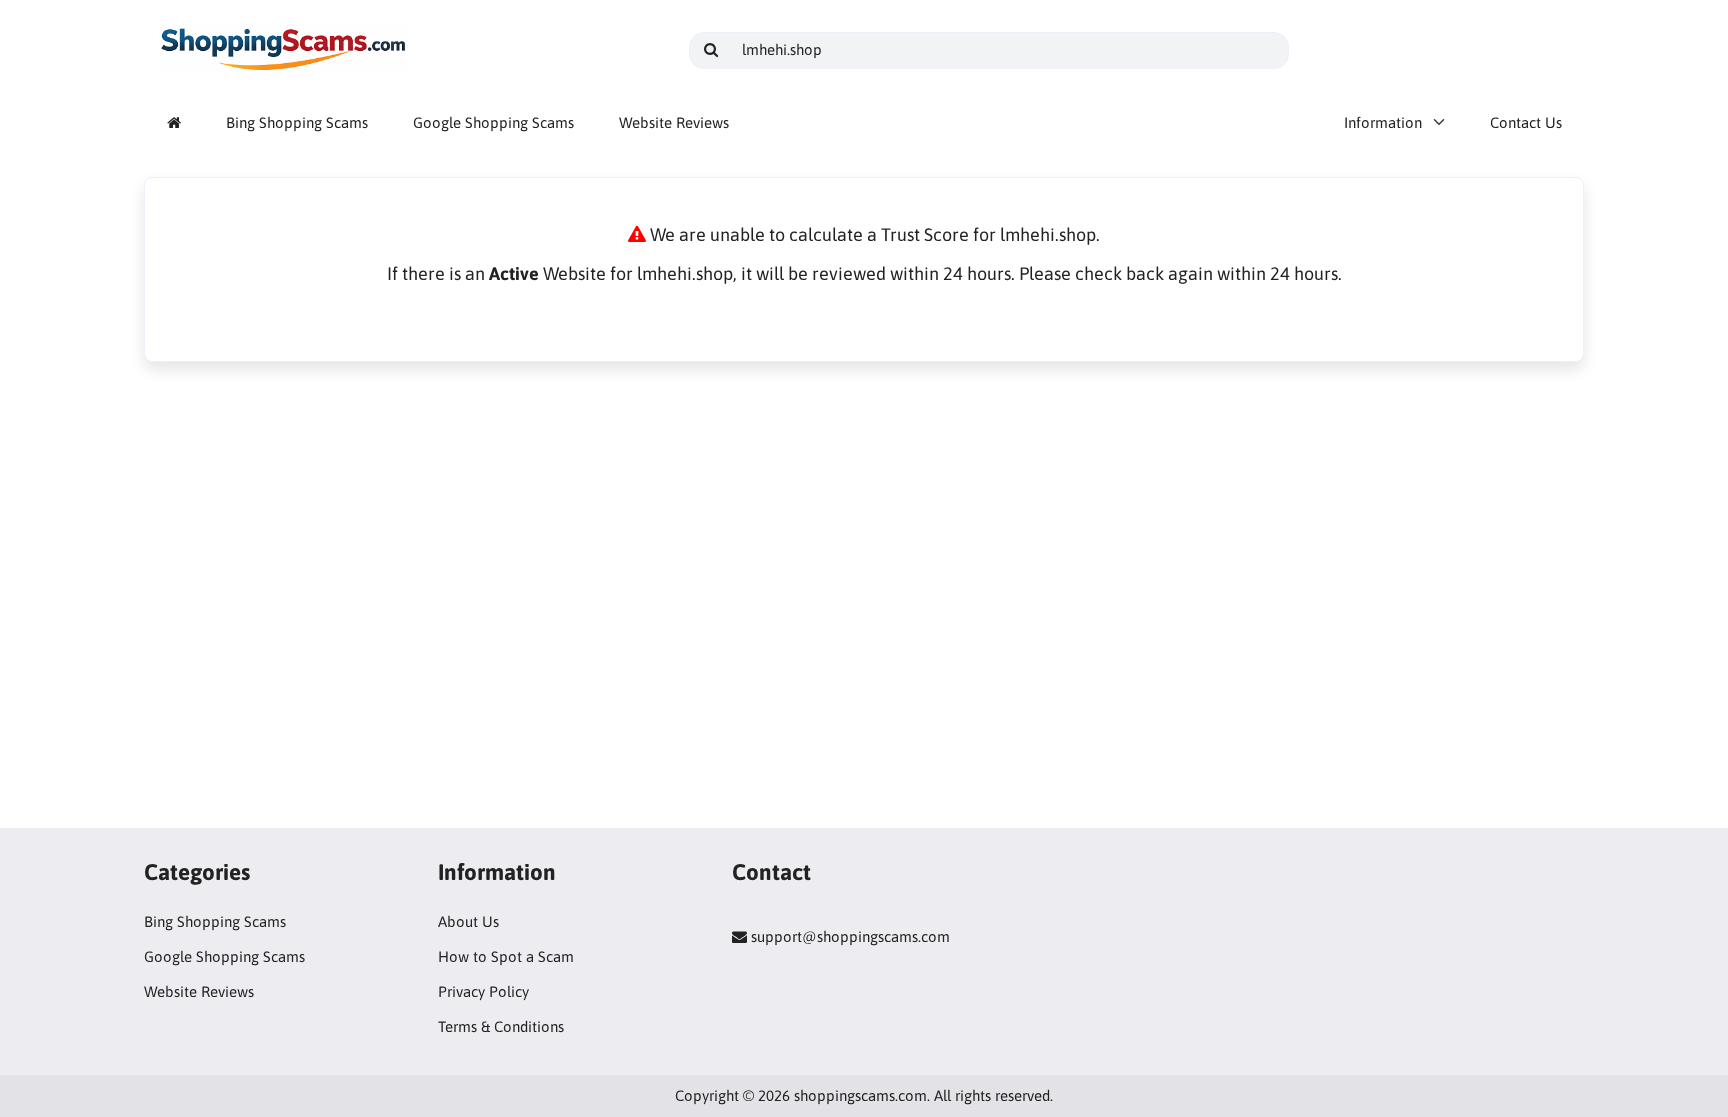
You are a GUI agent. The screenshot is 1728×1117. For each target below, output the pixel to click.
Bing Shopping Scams (297, 122)
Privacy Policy (483, 991)
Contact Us (1526, 122)
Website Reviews (674, 122)
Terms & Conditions (501, 1026)
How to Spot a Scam (506, 956)
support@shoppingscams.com (850, 936)
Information (1383, 122)
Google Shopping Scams (493, 122)
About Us (468, 921)
